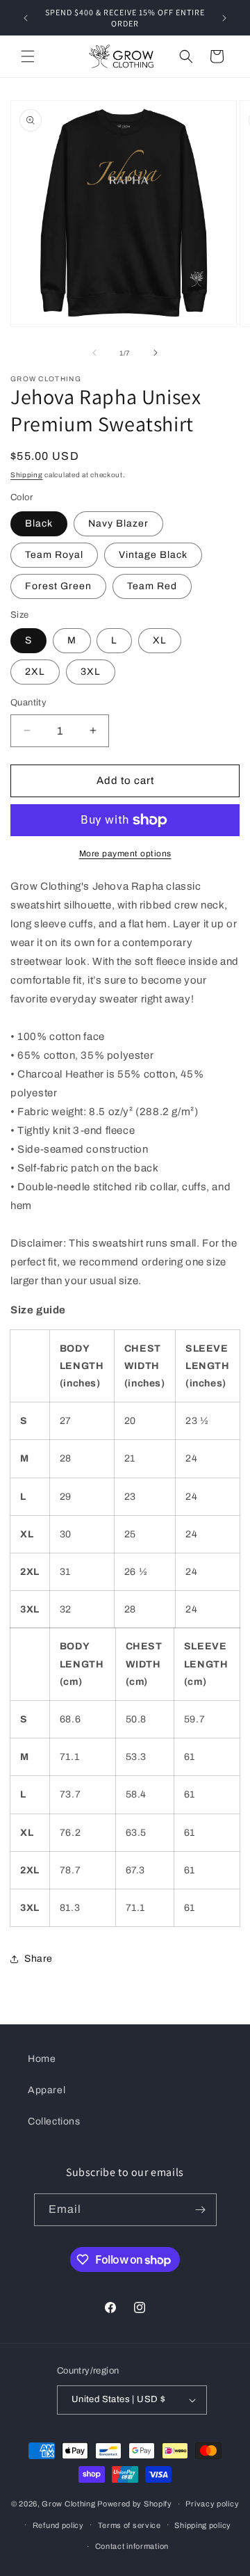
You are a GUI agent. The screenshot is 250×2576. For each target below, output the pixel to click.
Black (39, 523)
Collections (54, 2121)
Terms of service (130, 2525)
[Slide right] (156, 353)
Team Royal (54, 555)
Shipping (27, 475)
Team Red (152, 586)
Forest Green (58, 586)
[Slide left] (94, 353)
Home (42, 2059)
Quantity (28, 703)
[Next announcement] (224, 18)
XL (160, 640)
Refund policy (58, 2525)
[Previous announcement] (26, 18)
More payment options (125, 854)
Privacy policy (212, 2504)
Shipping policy (203, 2525)
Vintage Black (153, 555)
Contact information (132, 2546)
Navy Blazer (118, 523)
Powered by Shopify (135, 2504)
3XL (91, 672)
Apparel (47, 2090)
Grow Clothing (68, 2504)
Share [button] (39, 1959)
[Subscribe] (201, 2210)
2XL (35, 672)
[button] (28, 56)
